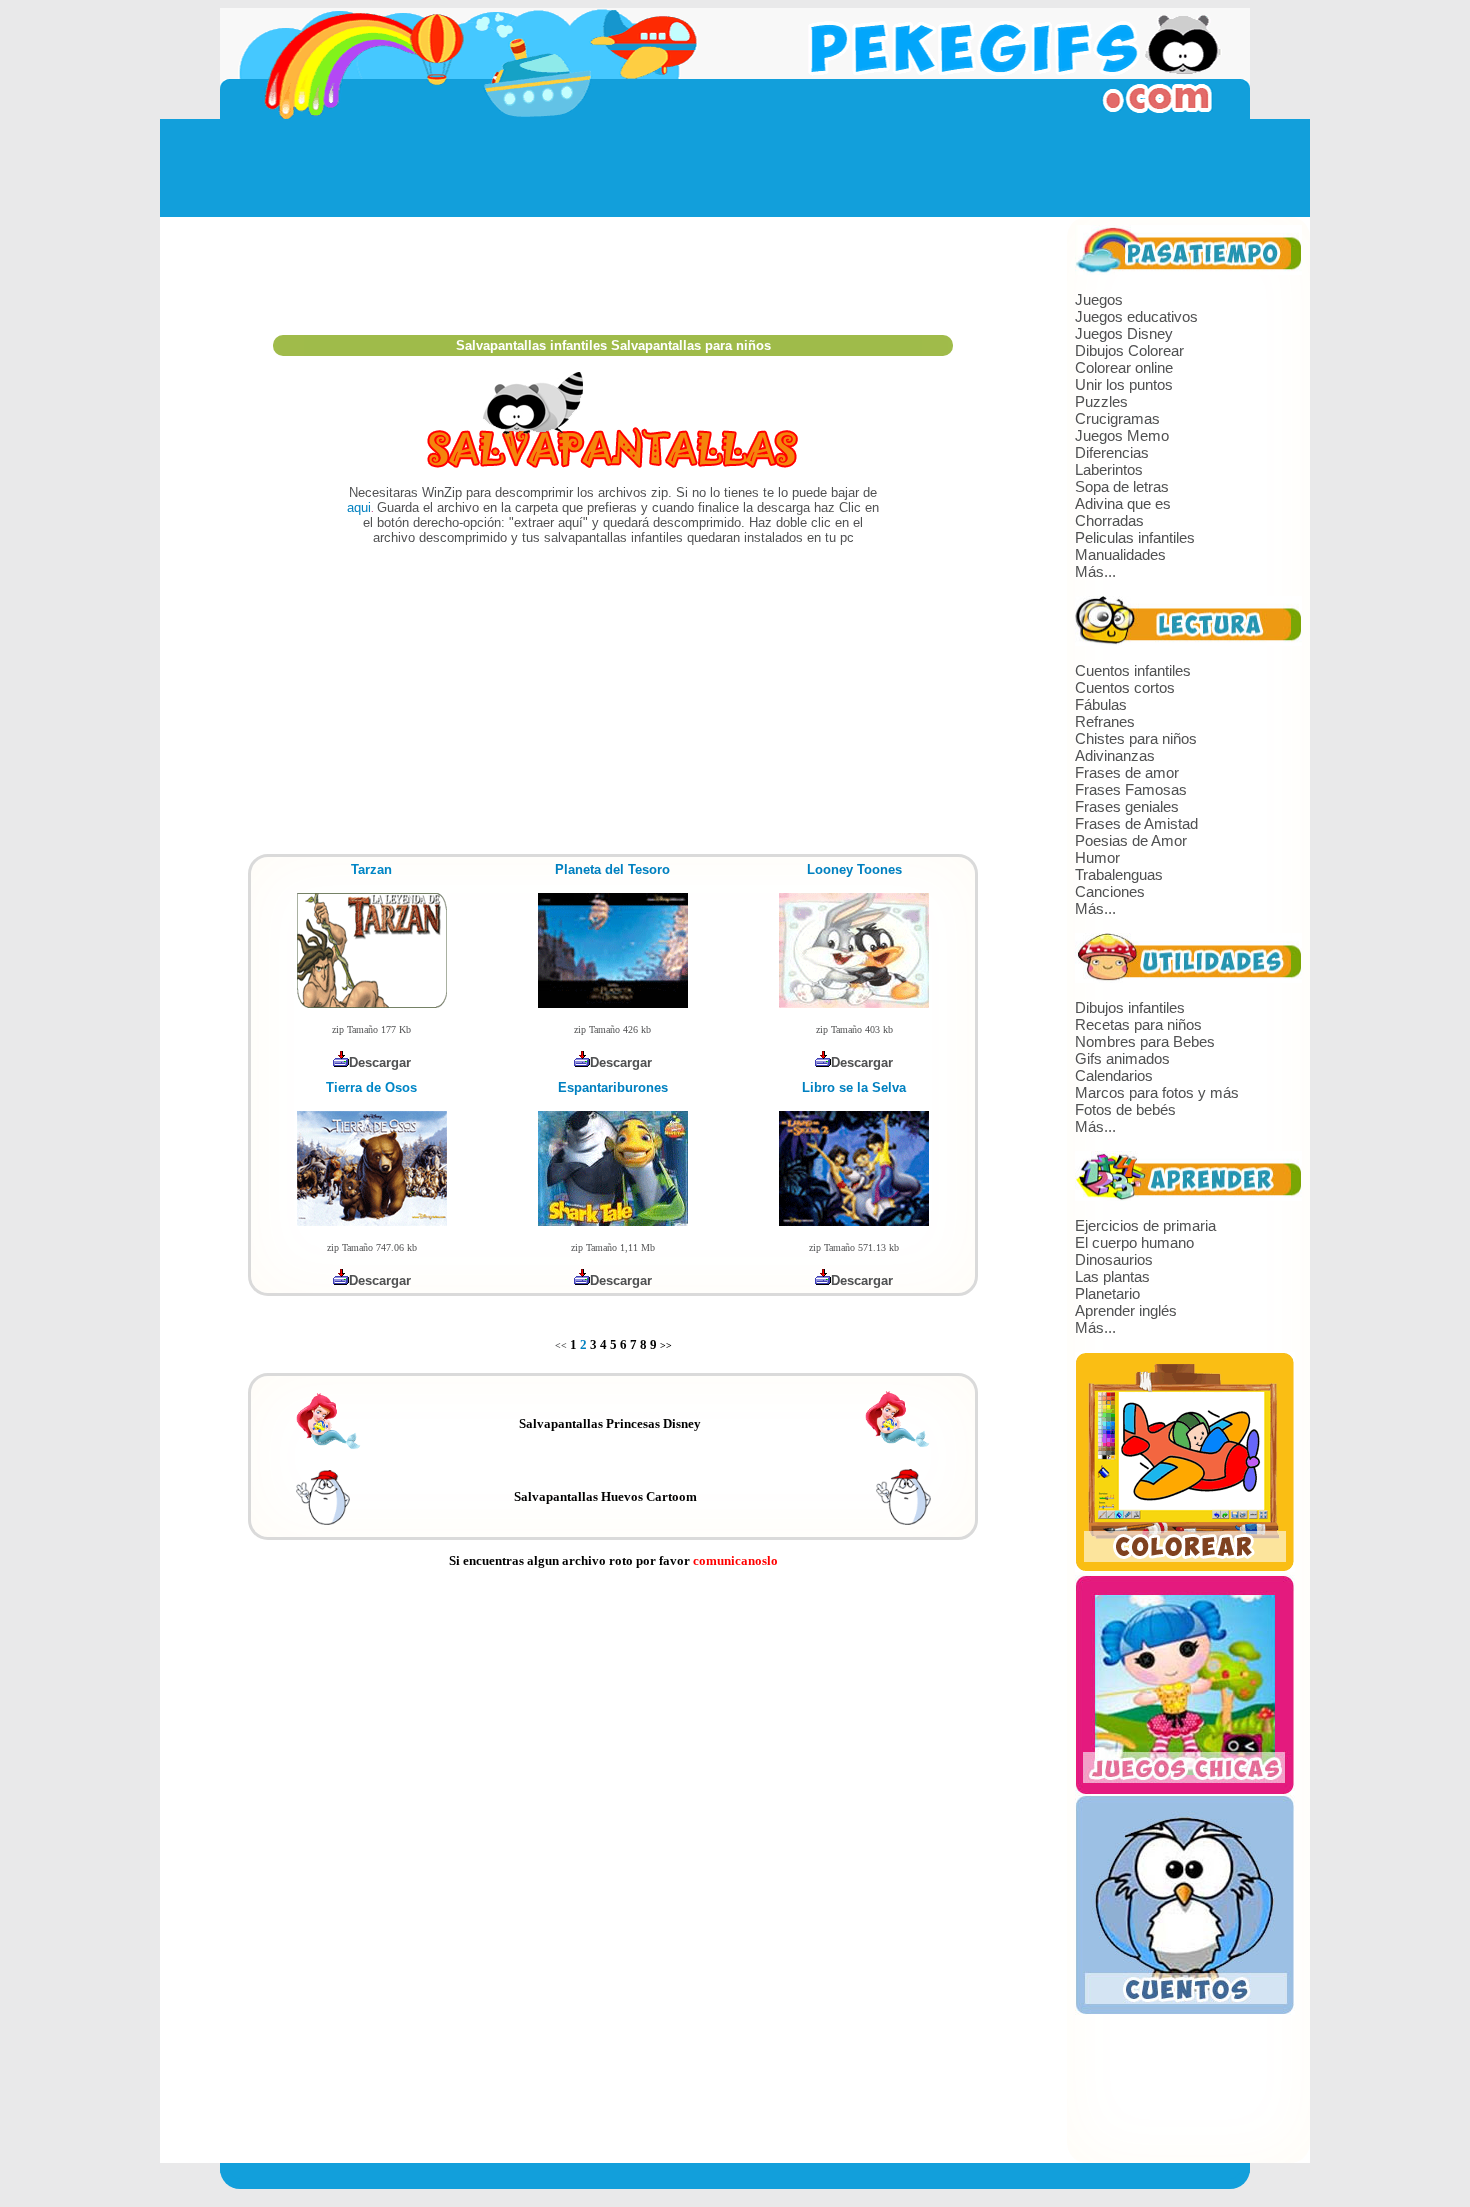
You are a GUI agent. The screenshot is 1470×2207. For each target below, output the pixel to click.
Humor (1097, 857)
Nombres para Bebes (1145, 1041)
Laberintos (1109, 469)
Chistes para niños (1136, 738)
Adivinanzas (1115, 755)
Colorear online (1124, 367)
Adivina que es (1123, 503)
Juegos (1099, 299)
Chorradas (1109, 520)
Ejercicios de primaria (1145, 1225)
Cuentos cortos (1125, 687)
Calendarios (1114, 1075)
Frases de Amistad (1136, 823)
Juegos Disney (1124, 333)
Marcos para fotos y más (1157, 1092)
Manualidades (1120, 554)
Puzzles (1101, 401)
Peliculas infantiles (1135, 537)
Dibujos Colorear (1129, 350)
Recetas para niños (1138, 1024)
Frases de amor (1127, 772)
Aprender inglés (1126, 1310)
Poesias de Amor (1131, 840)
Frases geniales (1127, 806)
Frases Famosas (1131, 789)
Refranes (1105, 721)
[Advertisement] (735, 168)
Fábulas (1101, 704)
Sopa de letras (1122, 486)
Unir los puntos (1124, 384)
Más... (1095, 571)
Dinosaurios (1114, 1259)
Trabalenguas (1119, 874)
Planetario (1107, 1293)
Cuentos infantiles (1133, 670)
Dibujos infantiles (1130, 1007)
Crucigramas (1117, 418)
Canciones (1110, 891)
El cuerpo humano (1134, 1242)
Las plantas (1112, 1276)
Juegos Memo (1122, 435)
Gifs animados (1122, 1058)
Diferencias (1112, 452)
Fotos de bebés (1125, 1109)
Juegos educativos (1136, 316)
